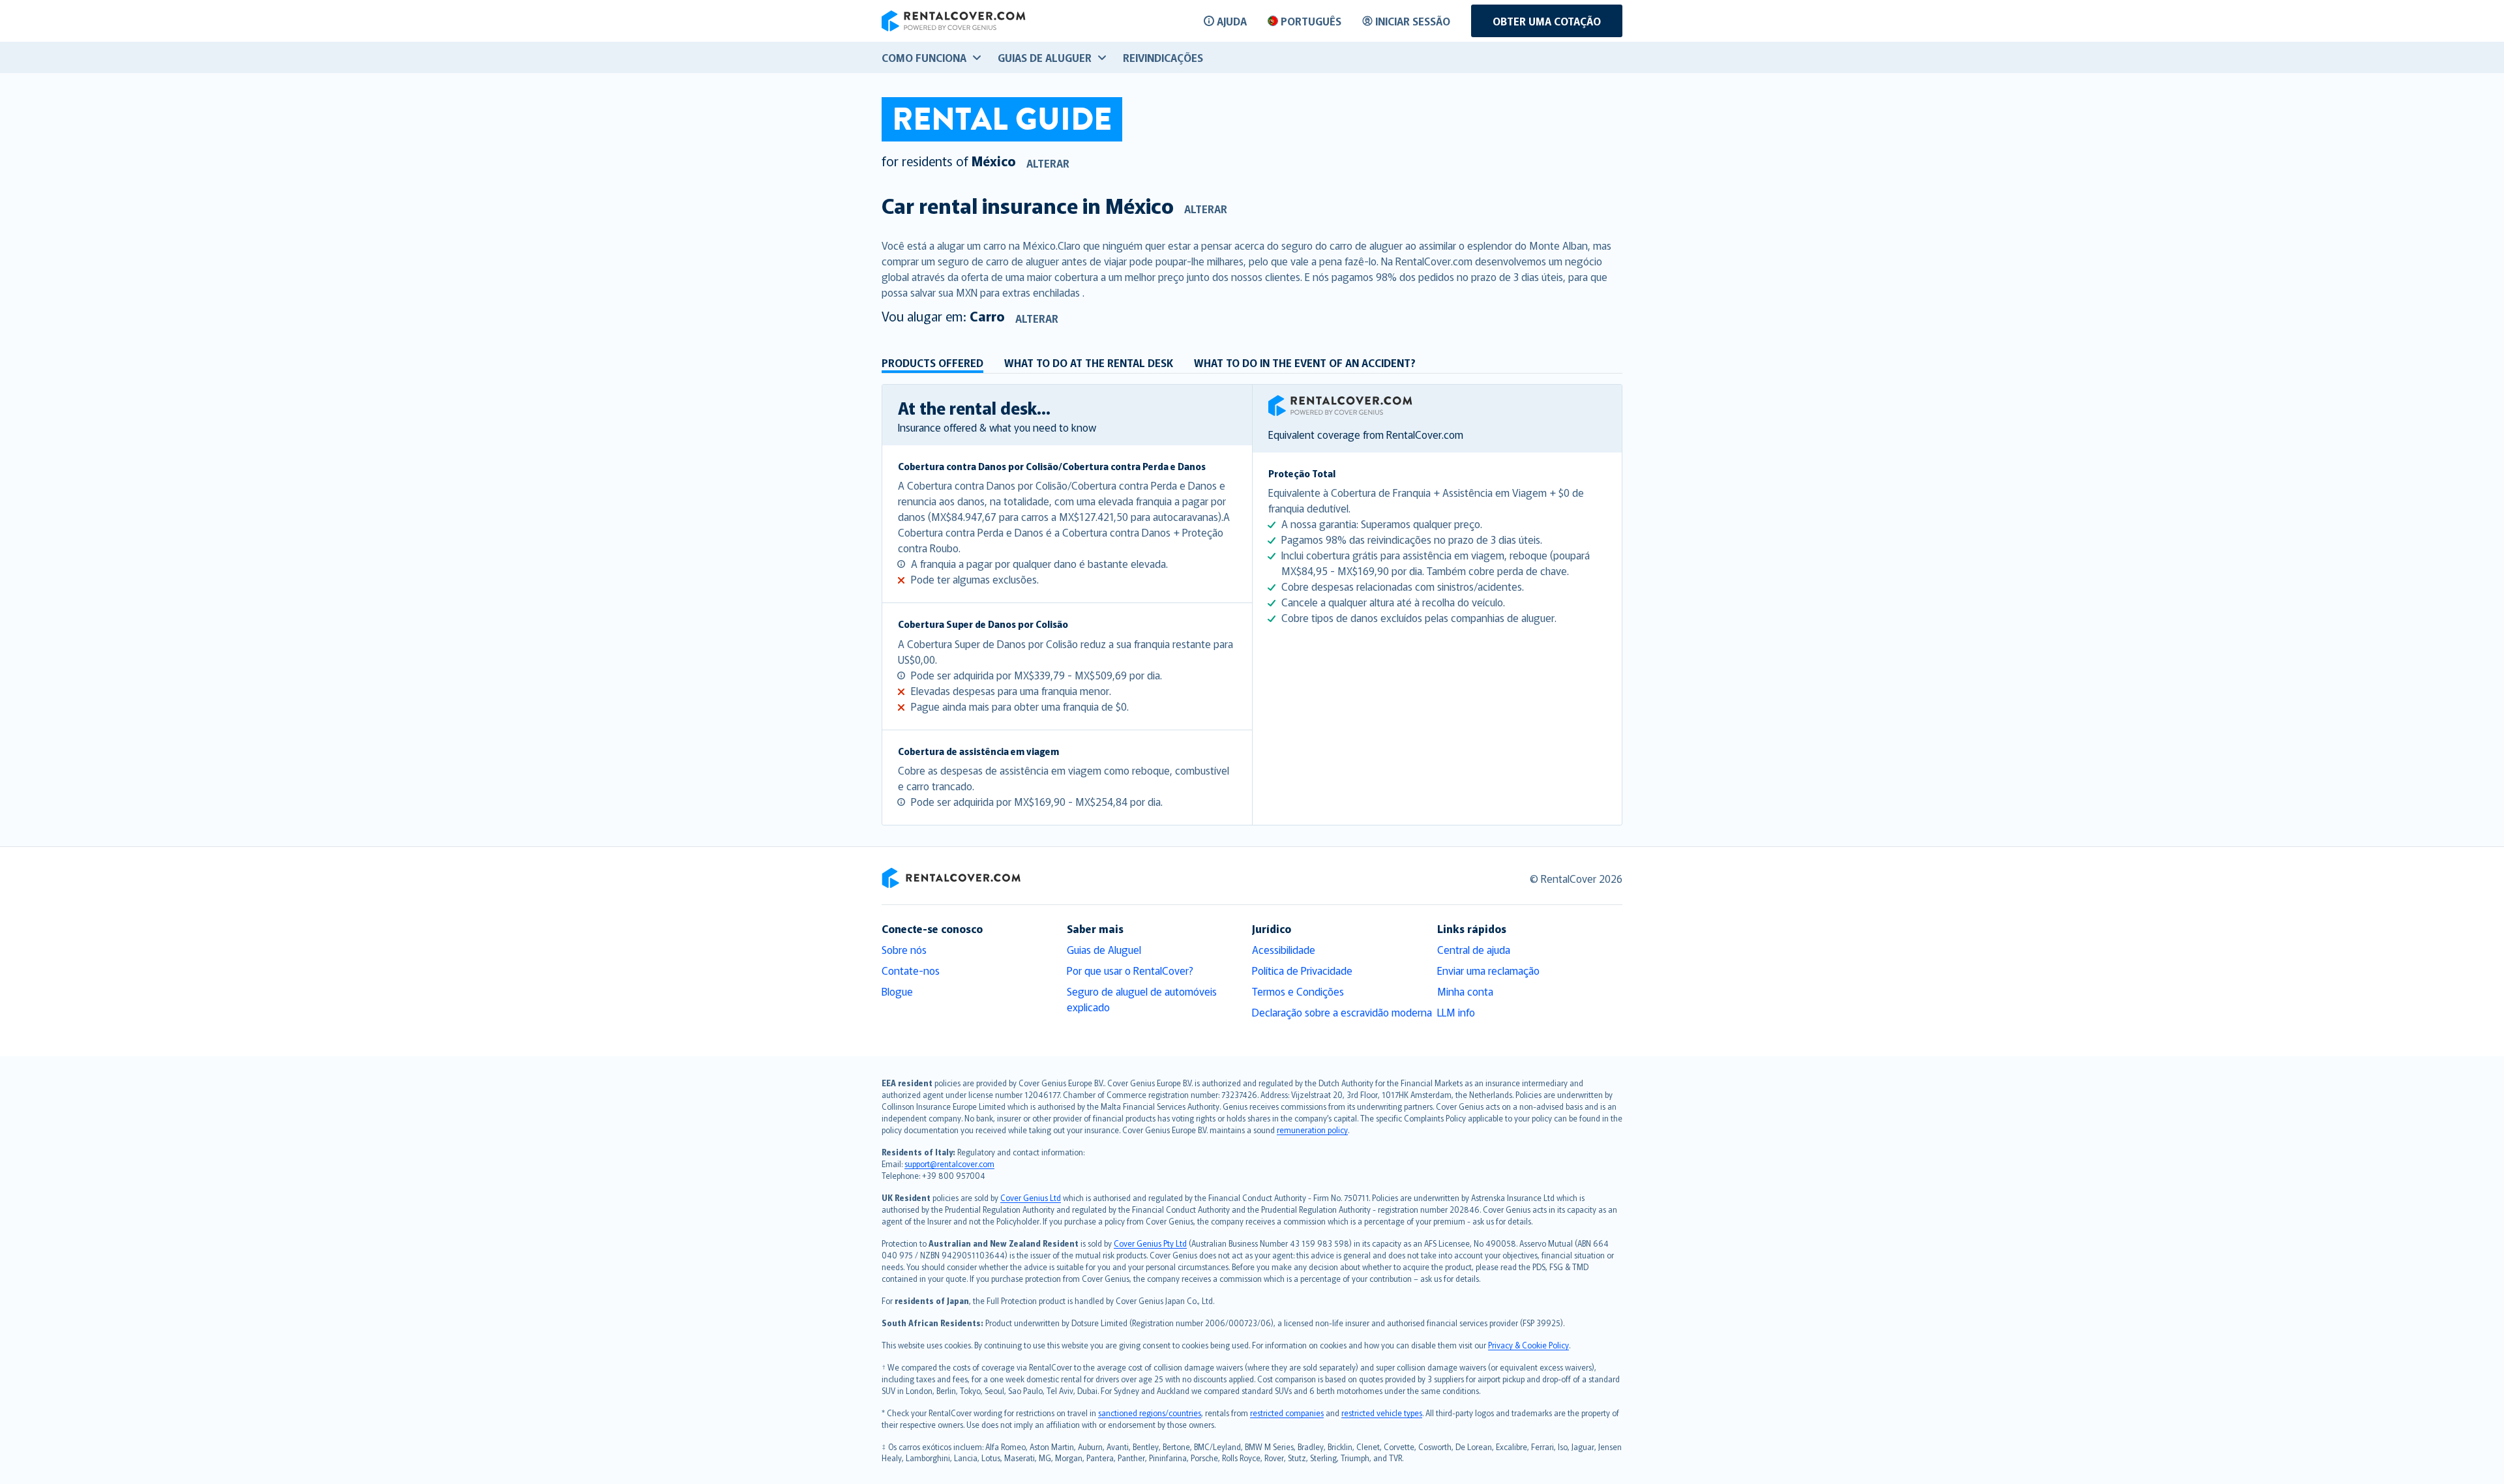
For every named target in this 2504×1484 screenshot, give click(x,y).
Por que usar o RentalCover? (1130, 970)
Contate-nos (911, 970)
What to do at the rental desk (1089, 363)
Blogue (897, 991)
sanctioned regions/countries (1150, 1413)
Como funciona (924, 57)
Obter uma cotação (1547, 21)
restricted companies (1287, 1413)
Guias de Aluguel (1104, 949)
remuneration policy (1312, 1130)
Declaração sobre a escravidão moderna (1342, 1012)
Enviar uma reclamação (1488, 970)
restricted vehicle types (1382, 1413)
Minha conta (1465, 991)
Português (1311, 21)
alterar (1048, 163)
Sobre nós (904, 949)
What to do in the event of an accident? (1305, 363)
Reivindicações (1163, 57)
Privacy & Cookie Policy (1528, 1345)
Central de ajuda (1474, 949)
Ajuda (1232, 21)
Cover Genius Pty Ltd (1150, 1243)
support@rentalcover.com (949, 1164)
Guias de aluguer (1045, 57)
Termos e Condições (1298, 991)
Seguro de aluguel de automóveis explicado (1142, 999)
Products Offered (932, 363)
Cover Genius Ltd (1031, 1197)
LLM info (1456, 1012)
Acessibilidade (1284, 949)
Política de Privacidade (1302, 970)
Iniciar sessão (1413, 21)
